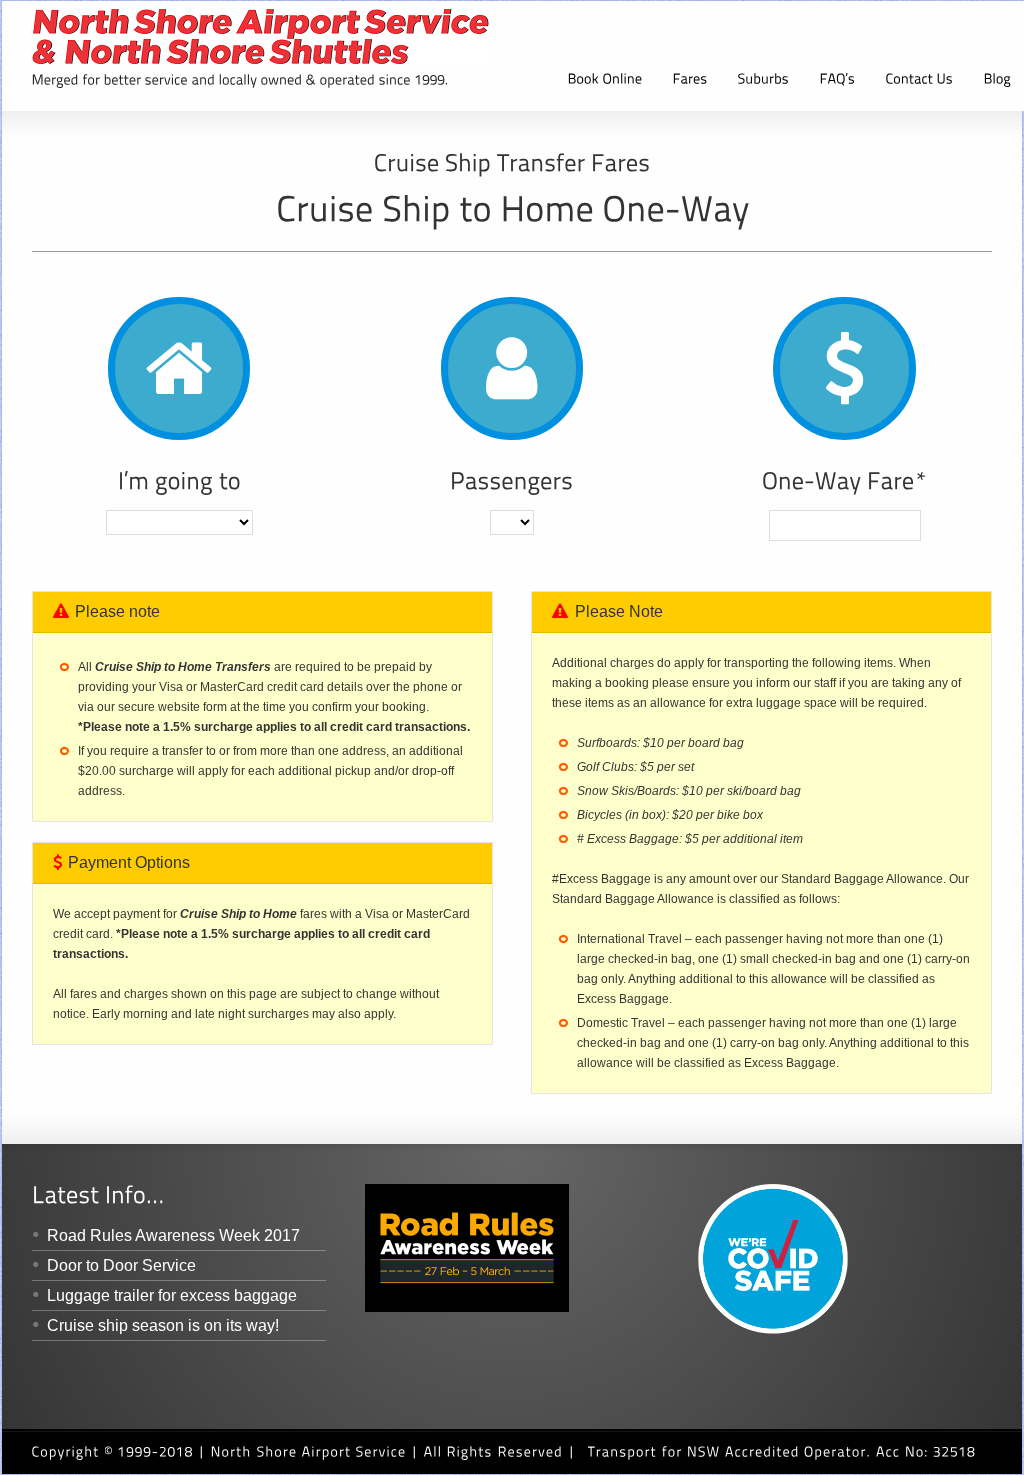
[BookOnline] (605, 81)
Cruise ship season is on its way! (163, 1325)
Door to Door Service (121, 1265)
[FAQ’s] (838, 81)
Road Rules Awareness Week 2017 (173, 1235)
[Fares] (690, 81)
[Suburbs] (764, 81)
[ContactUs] (920, 81)
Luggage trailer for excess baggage (172, 1295)
